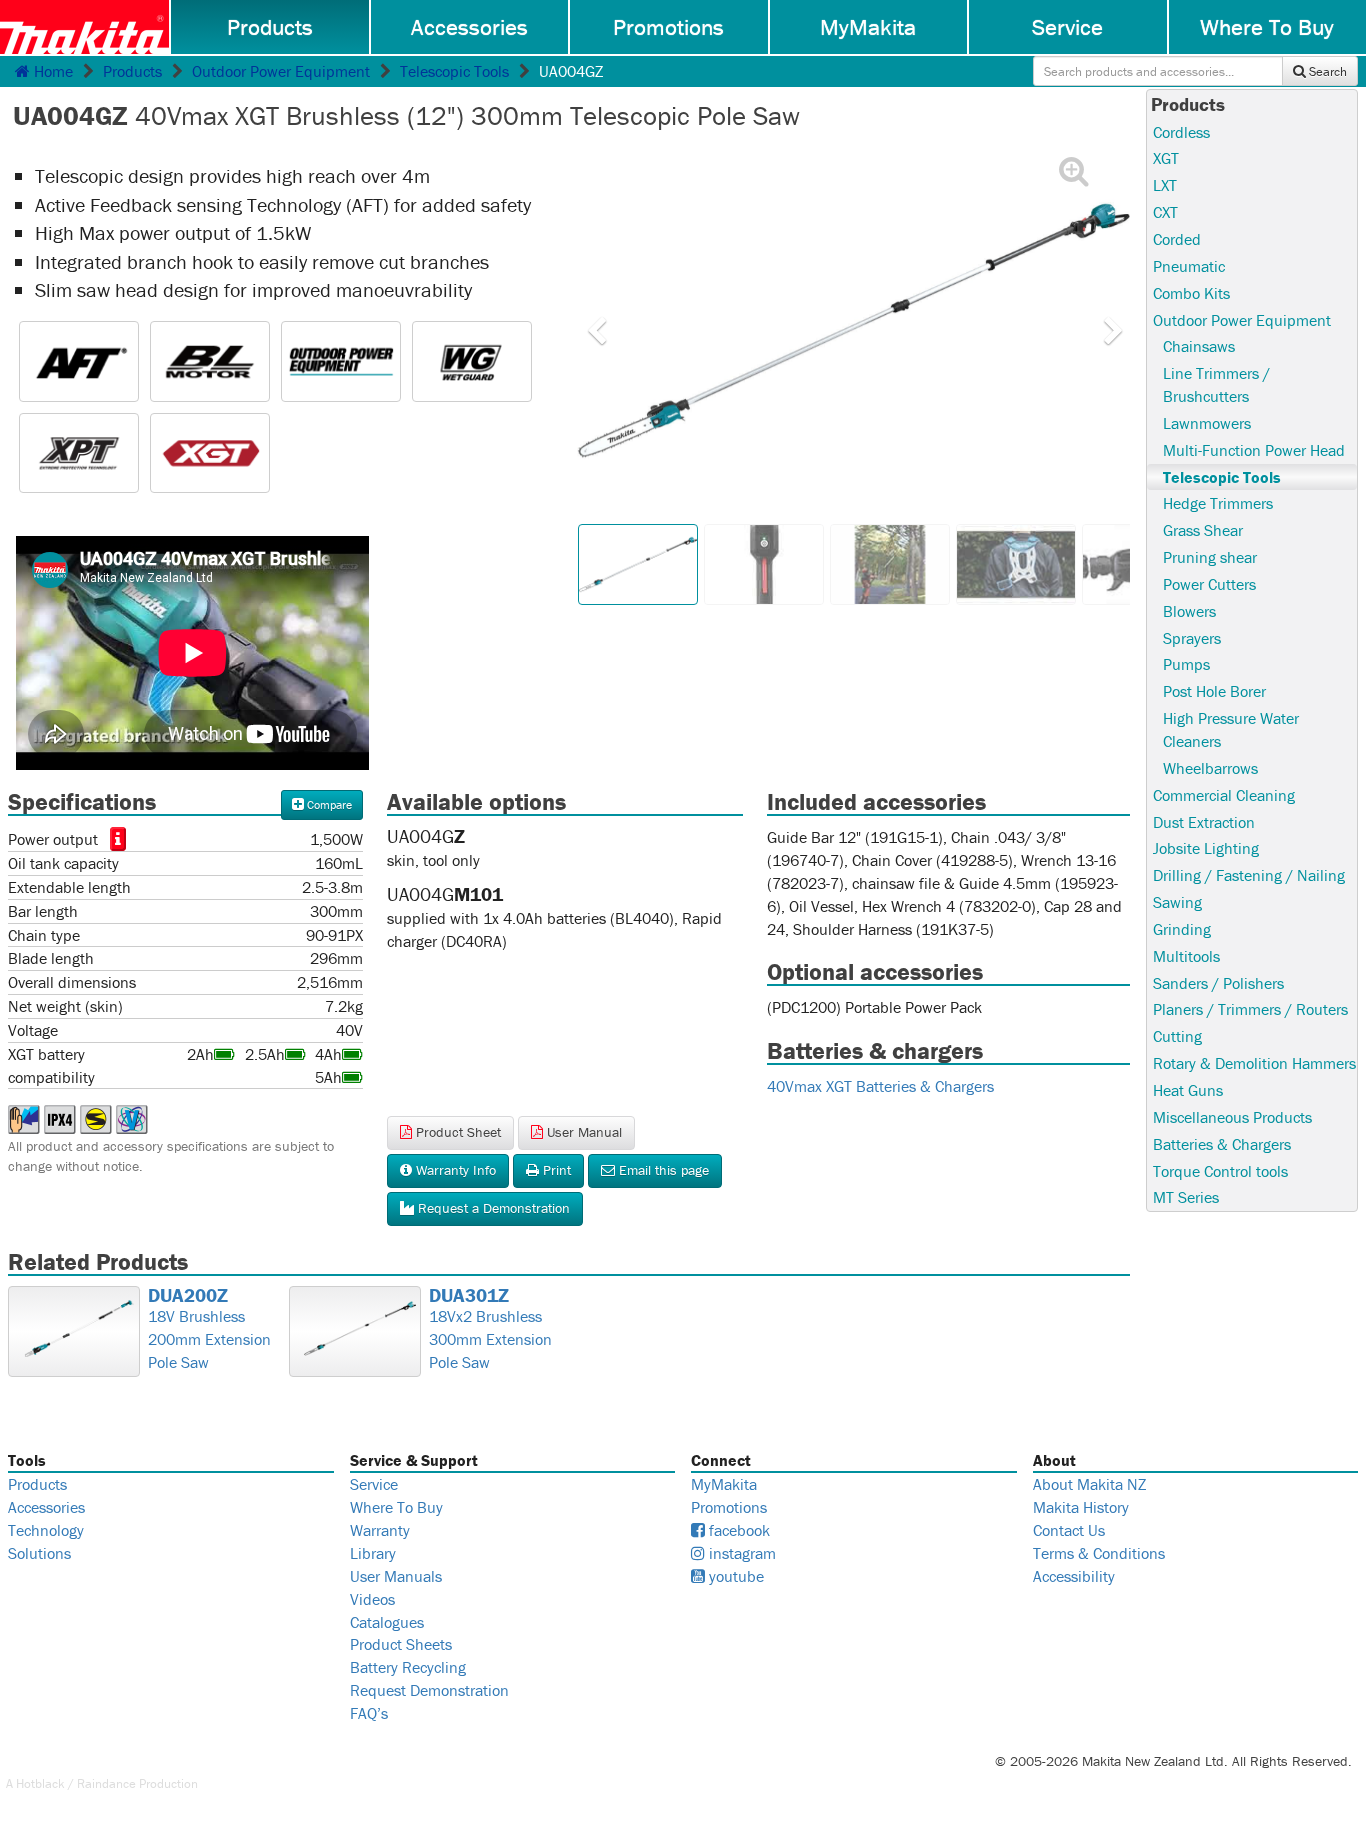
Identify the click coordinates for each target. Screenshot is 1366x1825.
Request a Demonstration (492, 1208)
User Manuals (396, 1576)
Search (1326, 71)
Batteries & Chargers (1222, 1144)
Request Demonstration (429, 1690)
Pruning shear (1210, 557)
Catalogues (387, 1622)
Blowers (1189, 611)
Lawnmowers (1207, 423)
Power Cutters (1209, 584)
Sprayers (1192, 638)
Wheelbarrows (1210, 768)
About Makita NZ (1089, 1484)
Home (51, 71)
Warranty (380, 1530)
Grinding (1182, 929)
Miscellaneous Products (1232, 1117)
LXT (1165, 185)
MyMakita (868, 27)
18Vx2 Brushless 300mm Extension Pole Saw (490, 1329)
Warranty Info (454, 1170)
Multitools (1186, 956)
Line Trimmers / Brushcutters (1216, 384)
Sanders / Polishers (1218, 983)
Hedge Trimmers (1218, 503)
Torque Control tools (1220, 1171)
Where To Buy (396, 1507)
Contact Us (1069, 1530)
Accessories (469, 27)
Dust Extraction (1204, 822)
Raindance (106, 1783)
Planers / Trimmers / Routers (1250, 1009)
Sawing (1177, 902)
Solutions (39, 1553)
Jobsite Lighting (1206, 848)
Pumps (1186, 664)
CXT (1165, 212)
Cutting (1177, 1036)
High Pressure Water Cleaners (1231, 729)
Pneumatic (1189, 266)
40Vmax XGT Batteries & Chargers (880, 1086)
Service (1067, 27)
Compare (328, 804)
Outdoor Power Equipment (281, 71)
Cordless (1181, 132)
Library (373, 1553)
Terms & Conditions (1099, 1553)
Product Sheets (401, 1644)
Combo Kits (1191, 293)
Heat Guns (1188, 1090)
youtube (734, 1576)
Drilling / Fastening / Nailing (1249, 875)
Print (555, 1170)
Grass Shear (1203, 530)
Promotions (668, 27)
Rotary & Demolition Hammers (1254, 1063)
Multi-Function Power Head (1254, 450)
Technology (46, 1530)
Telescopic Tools (454, 71)
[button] (472, 361)
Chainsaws (1199, 346)
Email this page (662, 1170)
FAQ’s (369, 1713)
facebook (737, 1530)
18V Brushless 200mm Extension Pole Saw (209, 1329)
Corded (1177, 239)
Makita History (1081, 1507)
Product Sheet (456, 1132)
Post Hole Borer (1214, 691)
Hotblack (40, 1783)
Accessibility (1074, 1576)
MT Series (1186, 1197)
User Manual (582, 1132)
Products (270, 27)
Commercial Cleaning (1224, 795)
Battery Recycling (408, 1667)
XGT (1166, 158)
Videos (372, 1599)
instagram (740, 1553)
